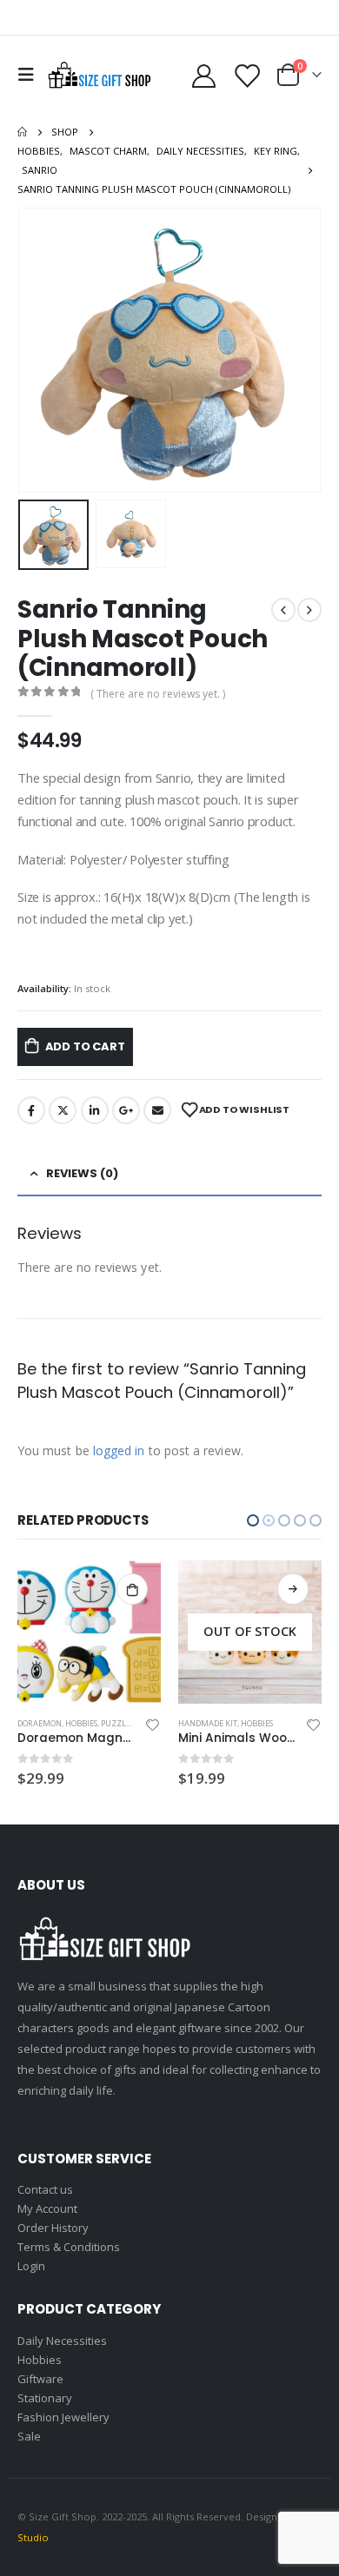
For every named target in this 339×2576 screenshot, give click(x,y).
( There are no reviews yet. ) (158, 694)
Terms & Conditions (69, 2247)
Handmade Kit (47, 1723)
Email (157, 1110)
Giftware (40, 2379)
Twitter (63, 1110)
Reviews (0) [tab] (82, 1173)
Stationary (45, 2398)
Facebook (31, 1110)
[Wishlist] (247, 75)
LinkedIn (95, 1110)
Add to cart (85, 1046)
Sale (29, 2436)
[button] (39, 350)
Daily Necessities (212, 1723)
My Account (47, 2208)
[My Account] (204, 75)
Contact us (45, 2189)
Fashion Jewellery (63, 2417)
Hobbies (96, 1723)
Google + (126, 1110)
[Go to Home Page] (22, 132)
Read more (132, 1589)
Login (31, 2266)
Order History (53, 2228)
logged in (119, 1450)
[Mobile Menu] (30, 75)
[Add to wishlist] (153, 1724)
